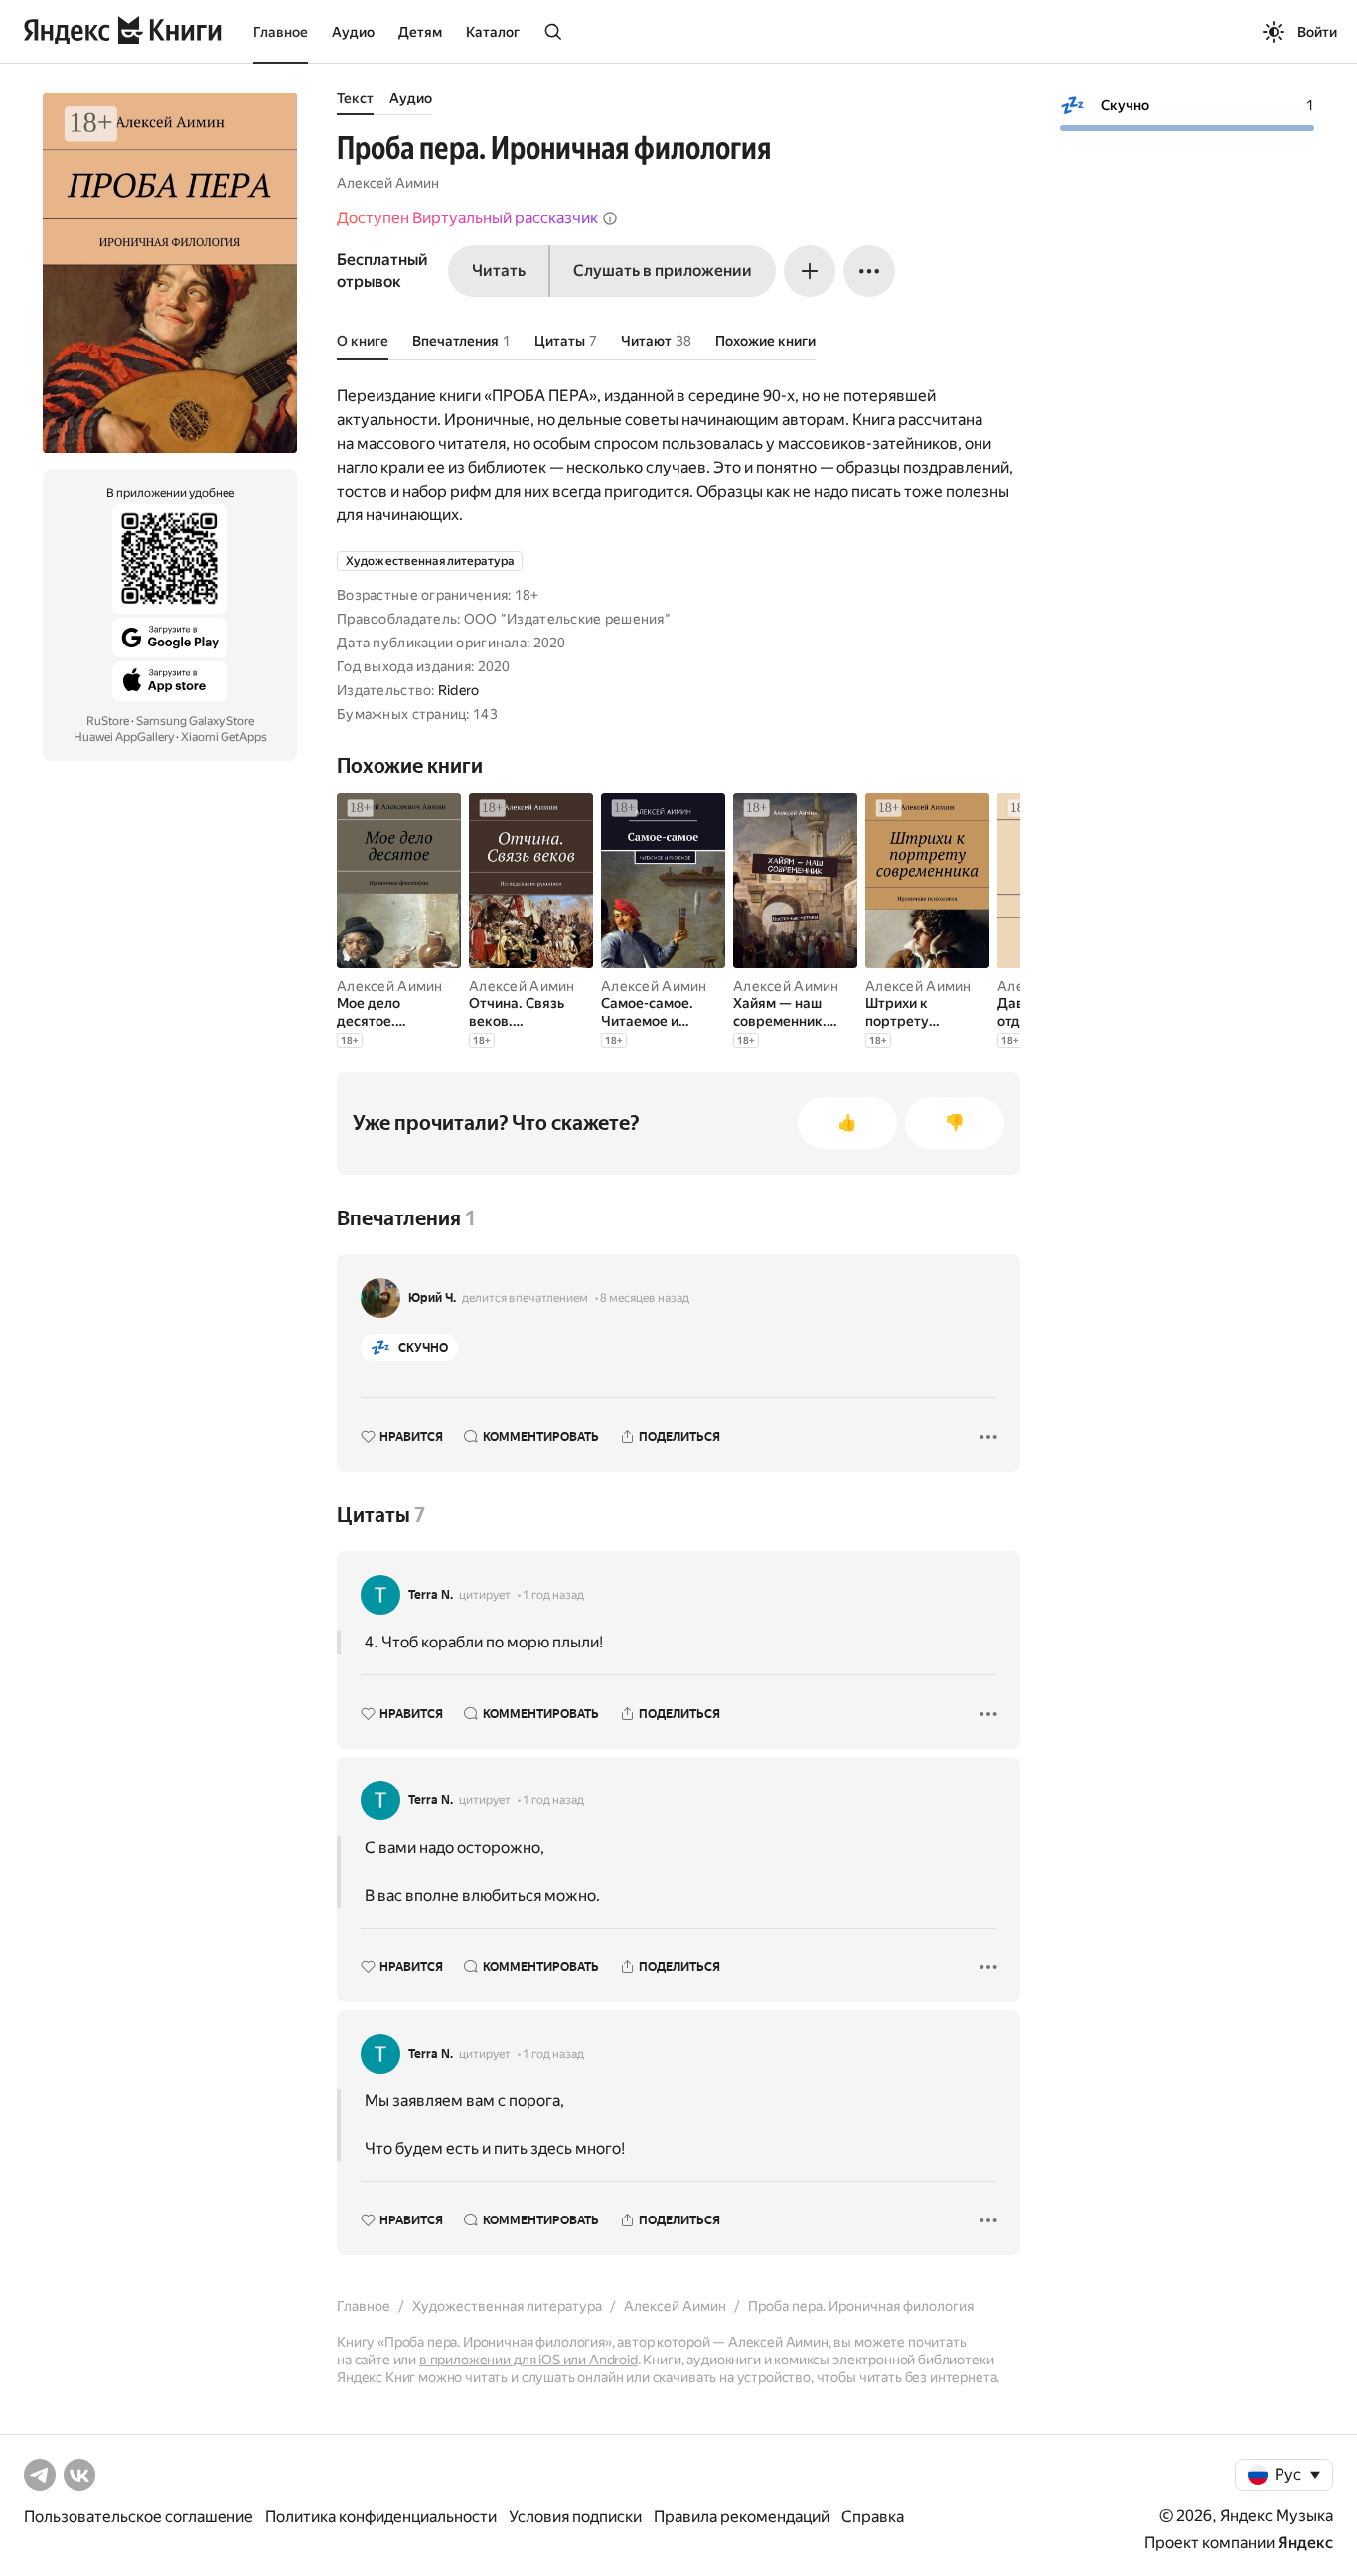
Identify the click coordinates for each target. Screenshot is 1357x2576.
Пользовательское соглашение (139, 2517)
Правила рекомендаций (742, 2517)
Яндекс (1305, 2543)
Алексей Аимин (388, 183)
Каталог (493, 32)
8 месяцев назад (645, 1298)
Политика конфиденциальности (381, 2517)
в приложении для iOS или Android (528, 2360)
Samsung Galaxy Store (195, 721)
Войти (1317, 32)
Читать (499, 271)
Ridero (459, 690)
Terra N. (431, 1595)
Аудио (353, 32)
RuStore (108, 721)
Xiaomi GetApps (224, 737)
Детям (420, 32)
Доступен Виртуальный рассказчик (467, 218)
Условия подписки (575, 2517)
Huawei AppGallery (124, 737)
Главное (281, 32)
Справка (873, 2517)
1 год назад (553, 1595)
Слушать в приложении (663, 271)
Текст (355, 98)
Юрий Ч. (432, 1298)
